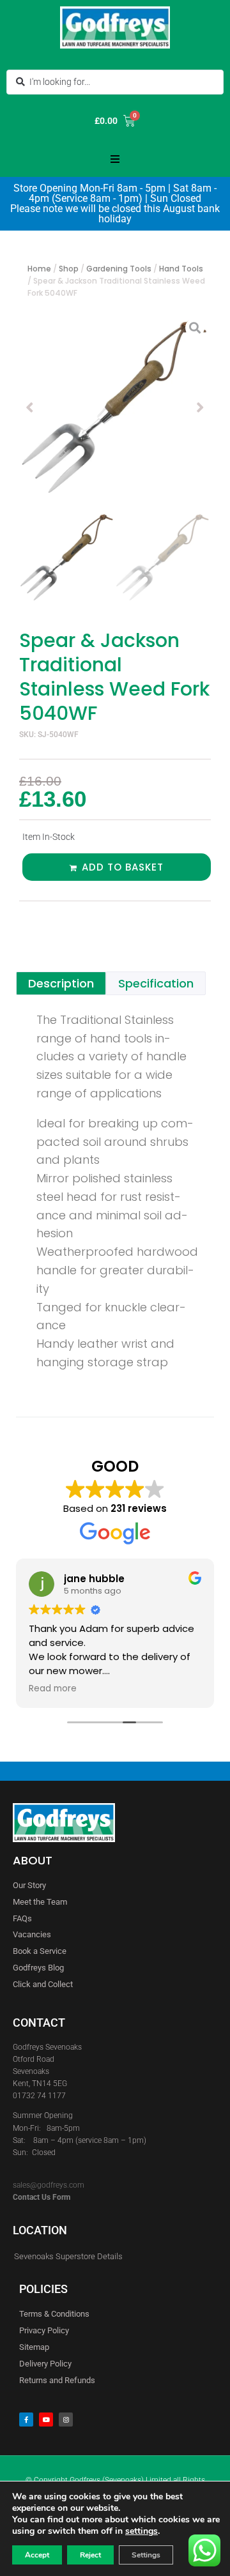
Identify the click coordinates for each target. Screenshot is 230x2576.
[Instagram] (66, 2420)
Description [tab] (61, 983)
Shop (69, 269)
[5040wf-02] (115, 408)
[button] (115, 159)
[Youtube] (46, 2420)
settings (142, 2531)
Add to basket (123, 867)
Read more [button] (53, 1689)
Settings (146, 2555)
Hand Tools (181, 269)
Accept (37, 2555)
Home (39, 269)
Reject (90, 2555)
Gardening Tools (119, 269)
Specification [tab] (156, 983)
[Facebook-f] (26, 2420)
